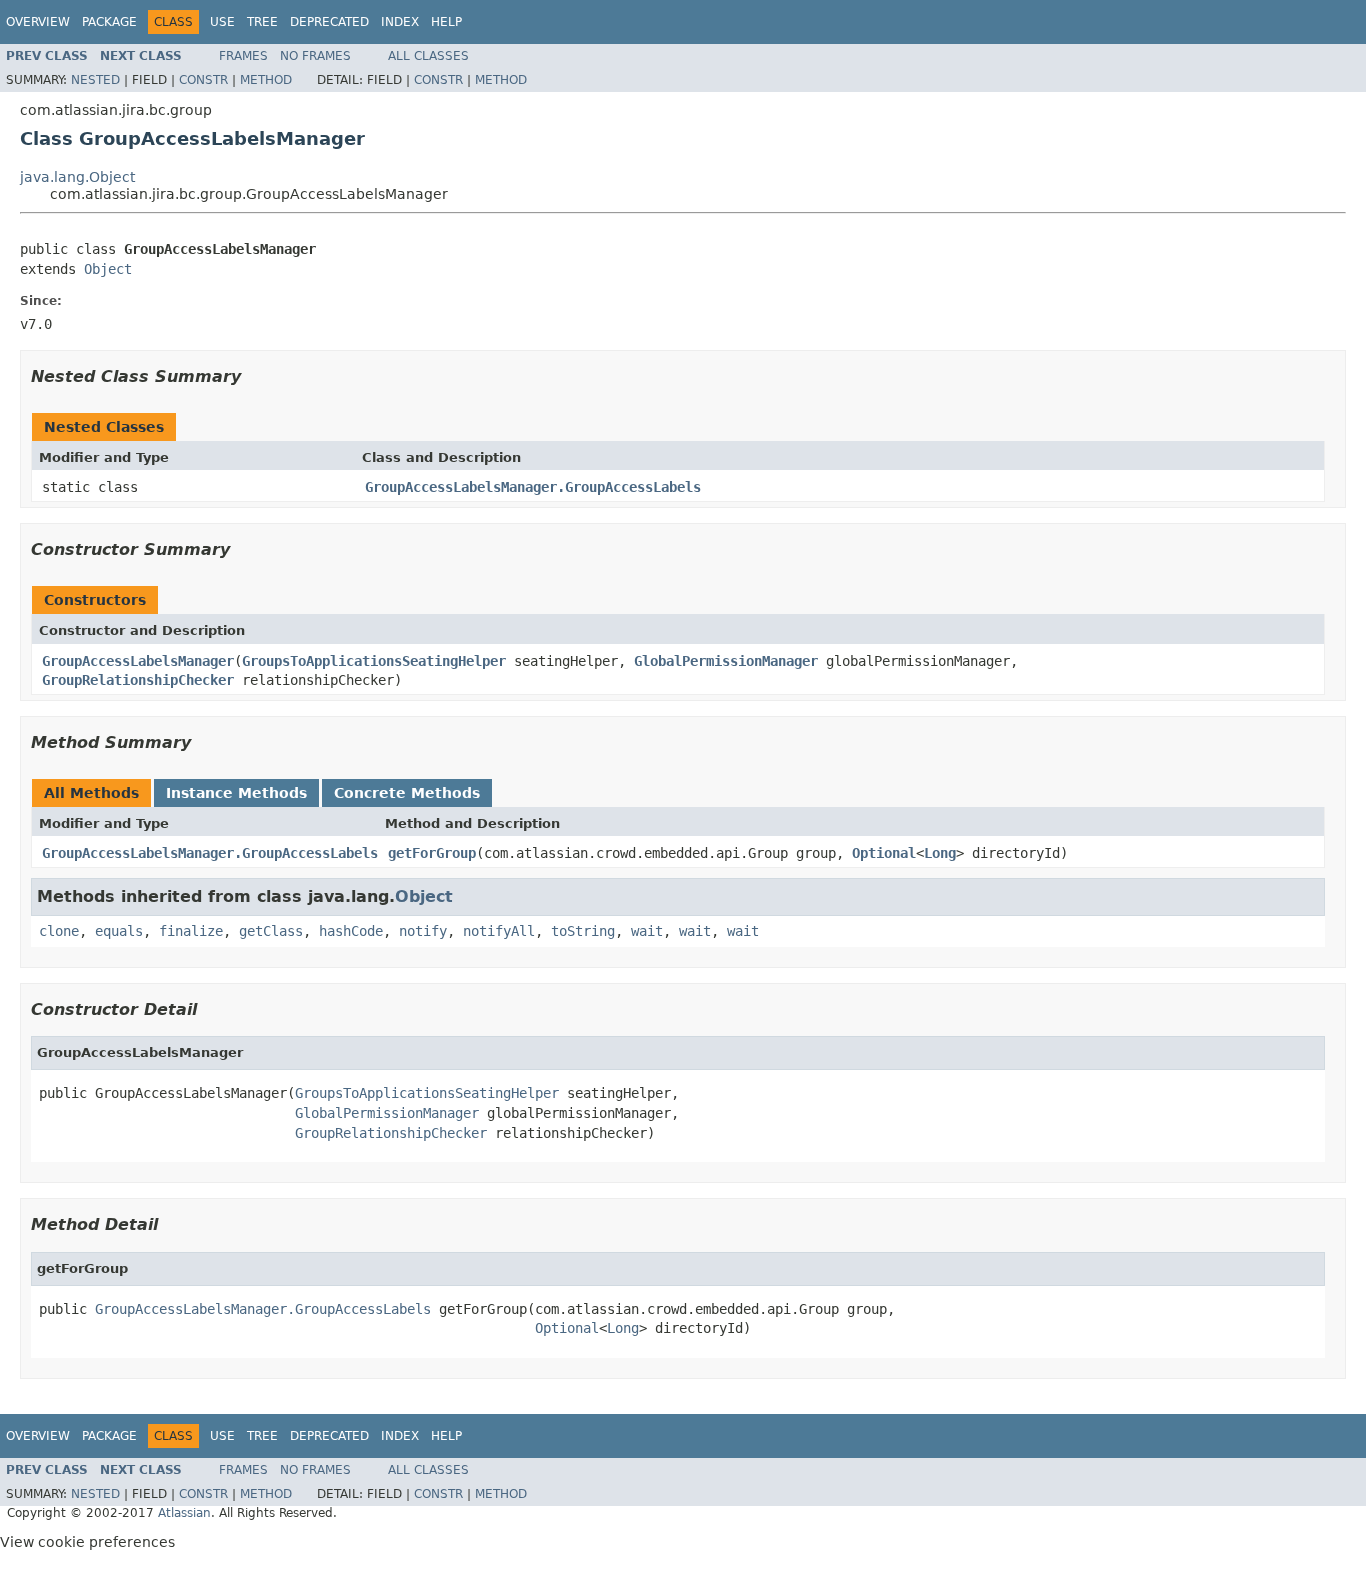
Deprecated (329, 22)
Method (266, 80)
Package (109, 22)
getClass (271, 931)
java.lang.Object (77, 177)
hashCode (351, 931)
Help (446, 22)
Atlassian (184, 1513)
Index (400, 22)
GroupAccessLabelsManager (138, 661)
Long (940, 853)
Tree (262, 22)
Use (222, 22)
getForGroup (432, 853)
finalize (191, 931)
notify (423, 931)
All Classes (428, 56)
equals (119, 931)
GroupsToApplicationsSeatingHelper (374, 661)
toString (583, 931)
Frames (243, 56)
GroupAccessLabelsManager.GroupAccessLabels (533, 487)
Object (108, 269)
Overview (38, 22)
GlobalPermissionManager (726, 661)
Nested (95, 80)
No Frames (315, 56)
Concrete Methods (407, 793)
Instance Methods (236, 793)
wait (647, 931)
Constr (203, 80)
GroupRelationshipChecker (138, 680)
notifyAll (499, 931)
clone (59, 931)
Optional (884, 853)
